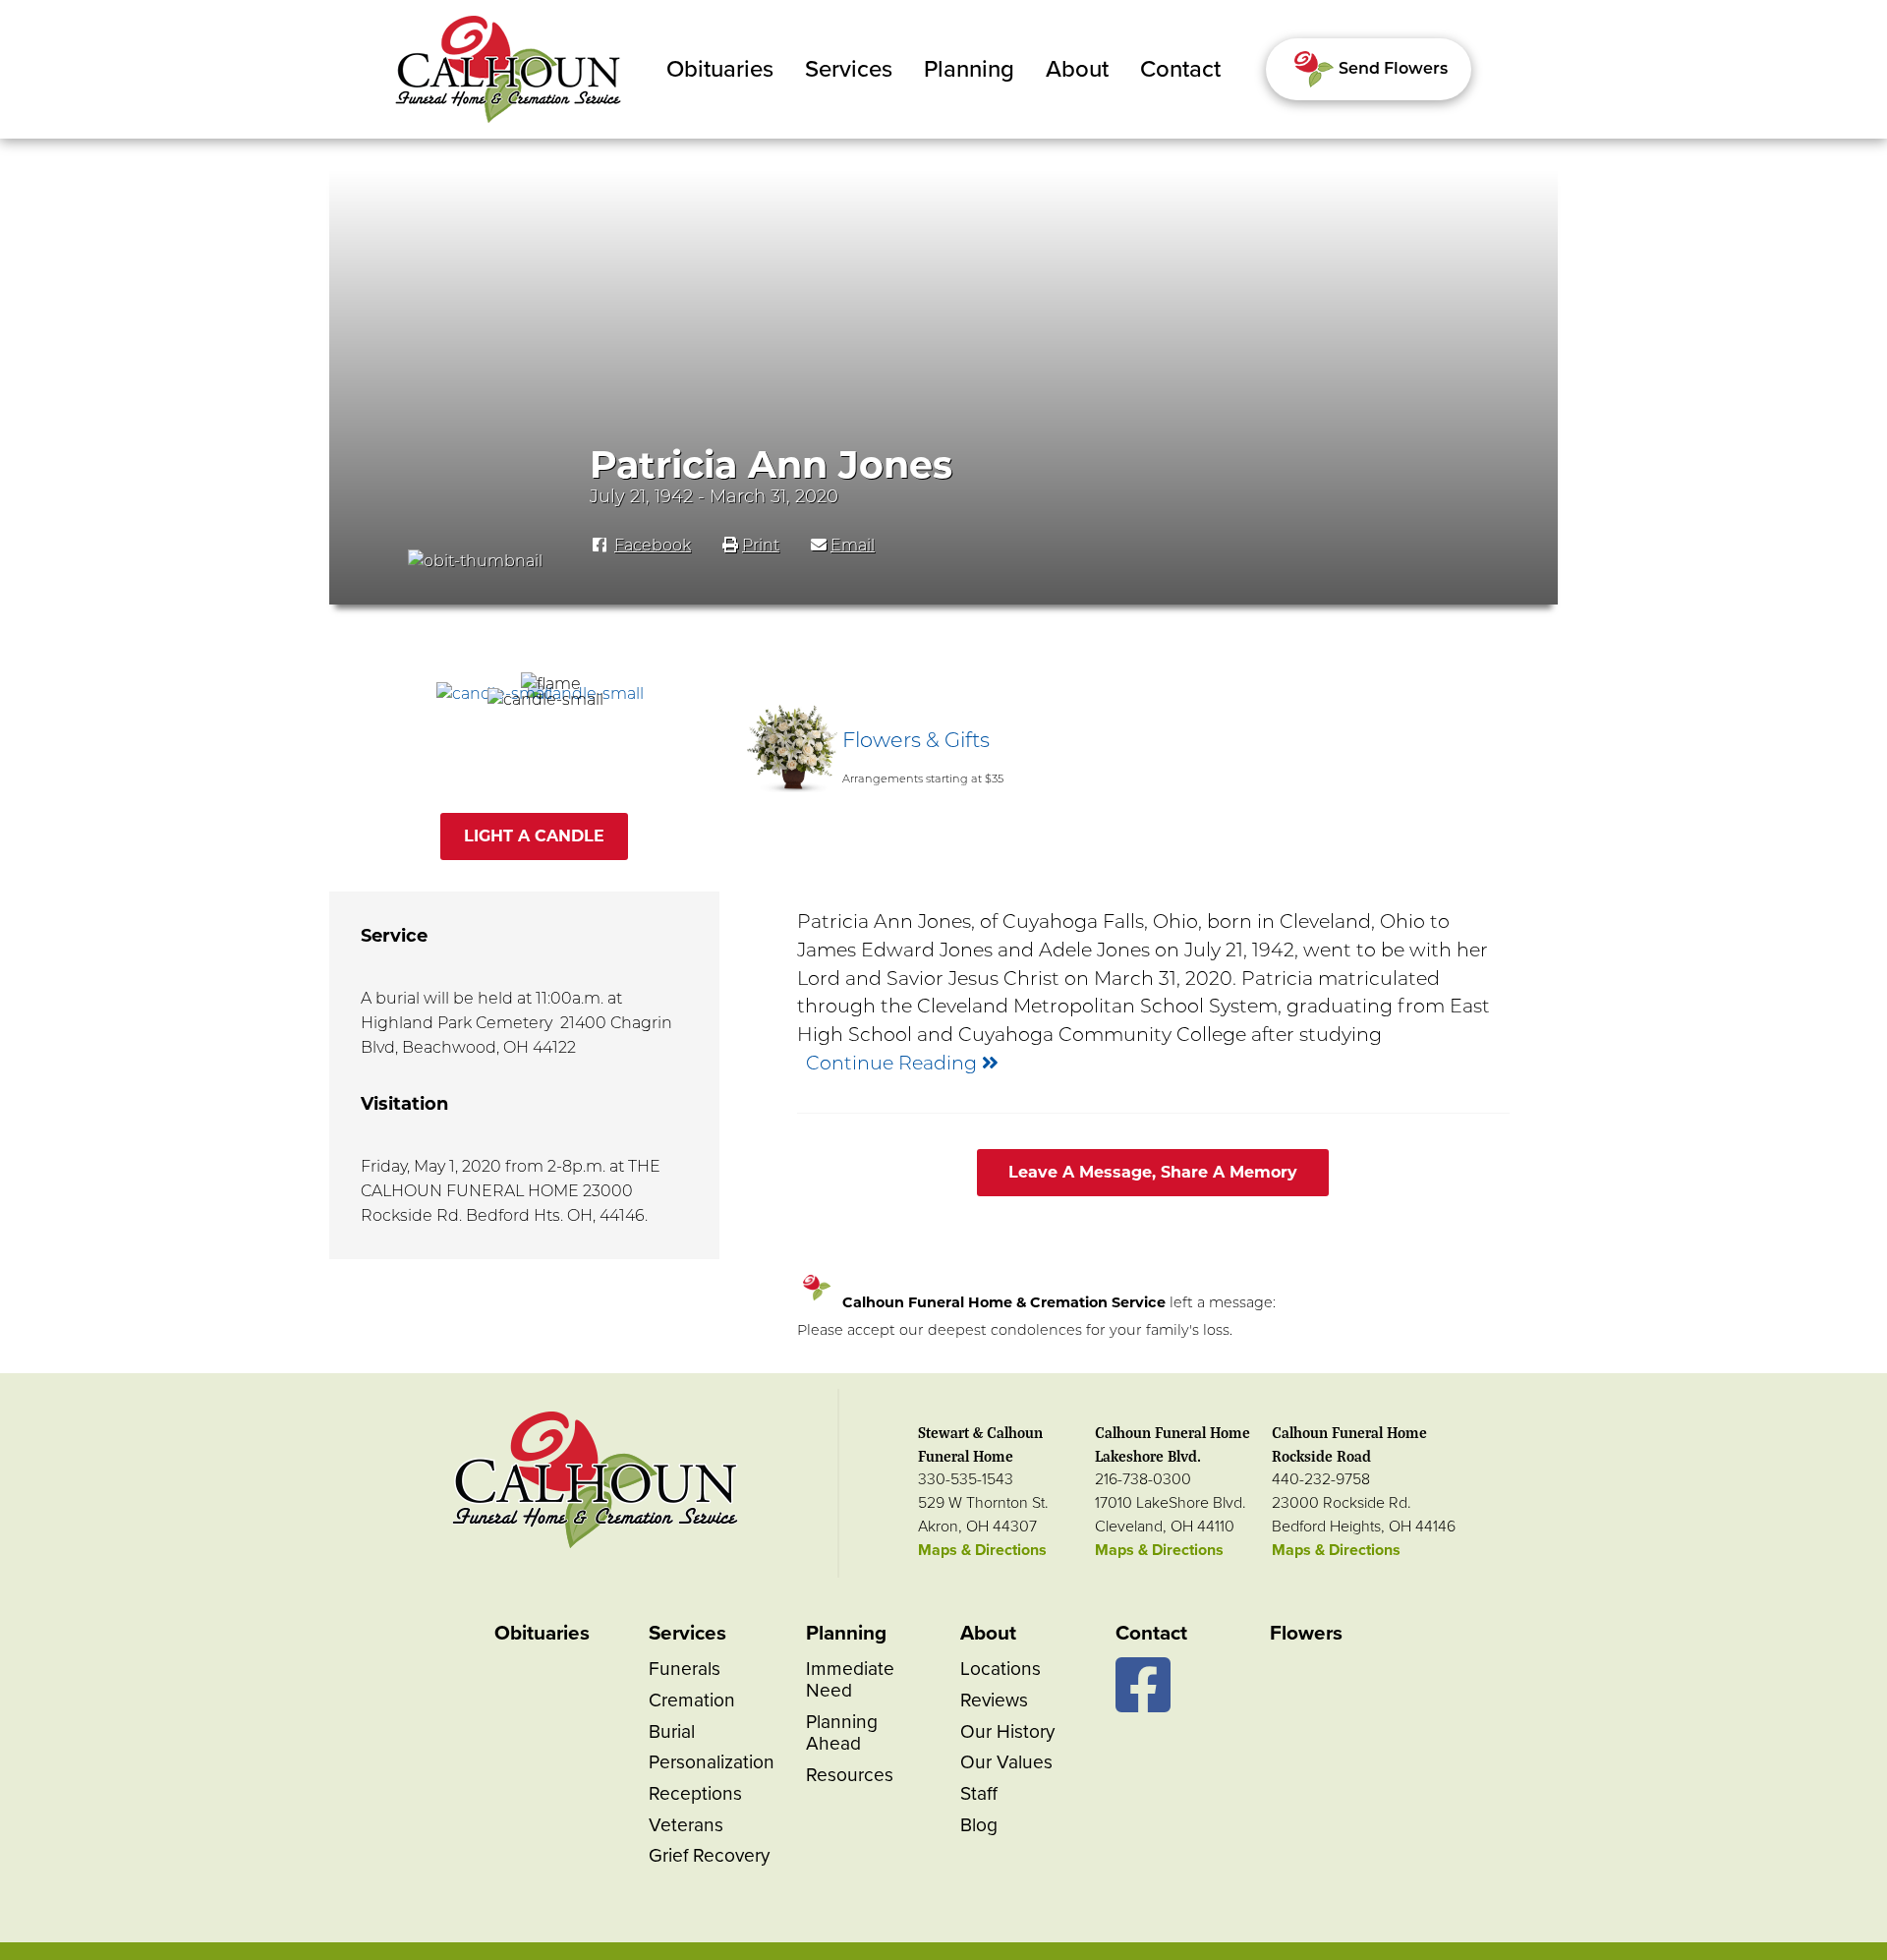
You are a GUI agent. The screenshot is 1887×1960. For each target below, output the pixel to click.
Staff (979, 1793)
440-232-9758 (1321, 1479)
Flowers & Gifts (916, 740)
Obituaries (720, 69)
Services (849, 69)
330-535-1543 (966, 1479)
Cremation (692, 1700)
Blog (979, 1825)
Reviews (994, 1700)
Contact (1180, 69)
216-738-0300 (1143, 1479)
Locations (1001, 1669)
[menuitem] (720, 70)
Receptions (695, 1793)
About (1077, 69)
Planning (969, 69)
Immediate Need (850, 1679)
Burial (672, 1731)
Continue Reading (894, 1063)
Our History (1007, 1731)
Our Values (1006, 1762)
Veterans (686, 1825)
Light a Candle (534, 836)
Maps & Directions (982, 1550)
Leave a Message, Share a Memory (1153, 1172)
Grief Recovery (709, 1855)
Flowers (1306, 1633)
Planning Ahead (842, 1732)
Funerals (685, 1669)
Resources (850, 1775)
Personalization (712, 1762)
